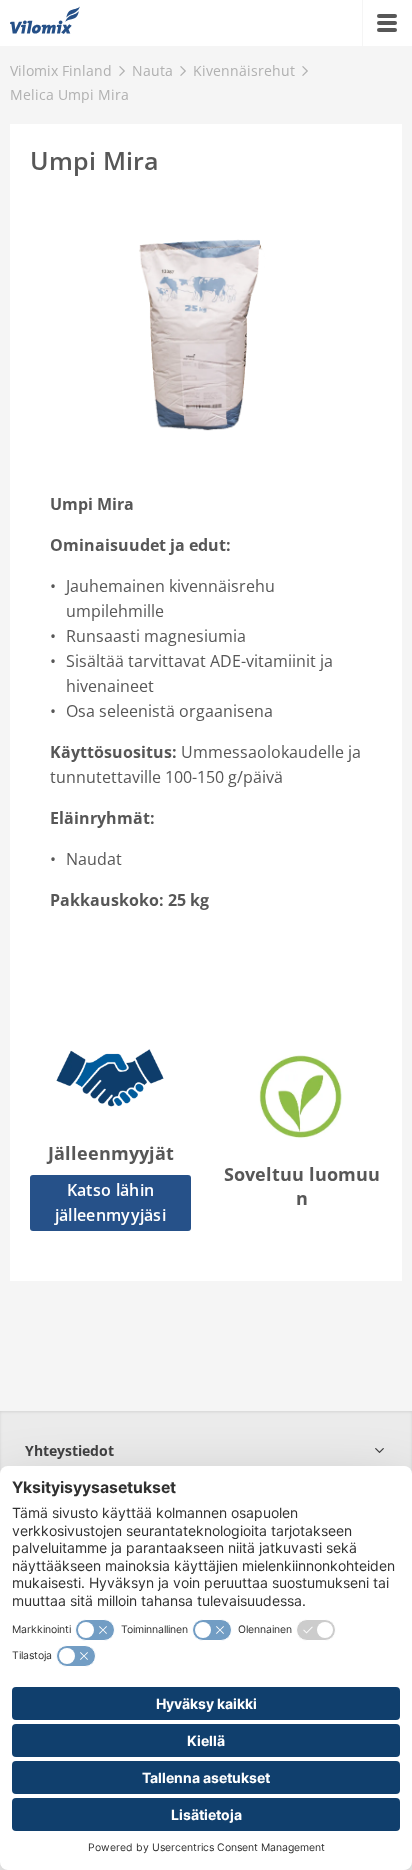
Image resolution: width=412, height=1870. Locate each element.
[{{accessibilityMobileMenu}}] (387, 23)
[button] (206, 1450)
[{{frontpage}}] (45, 23)
